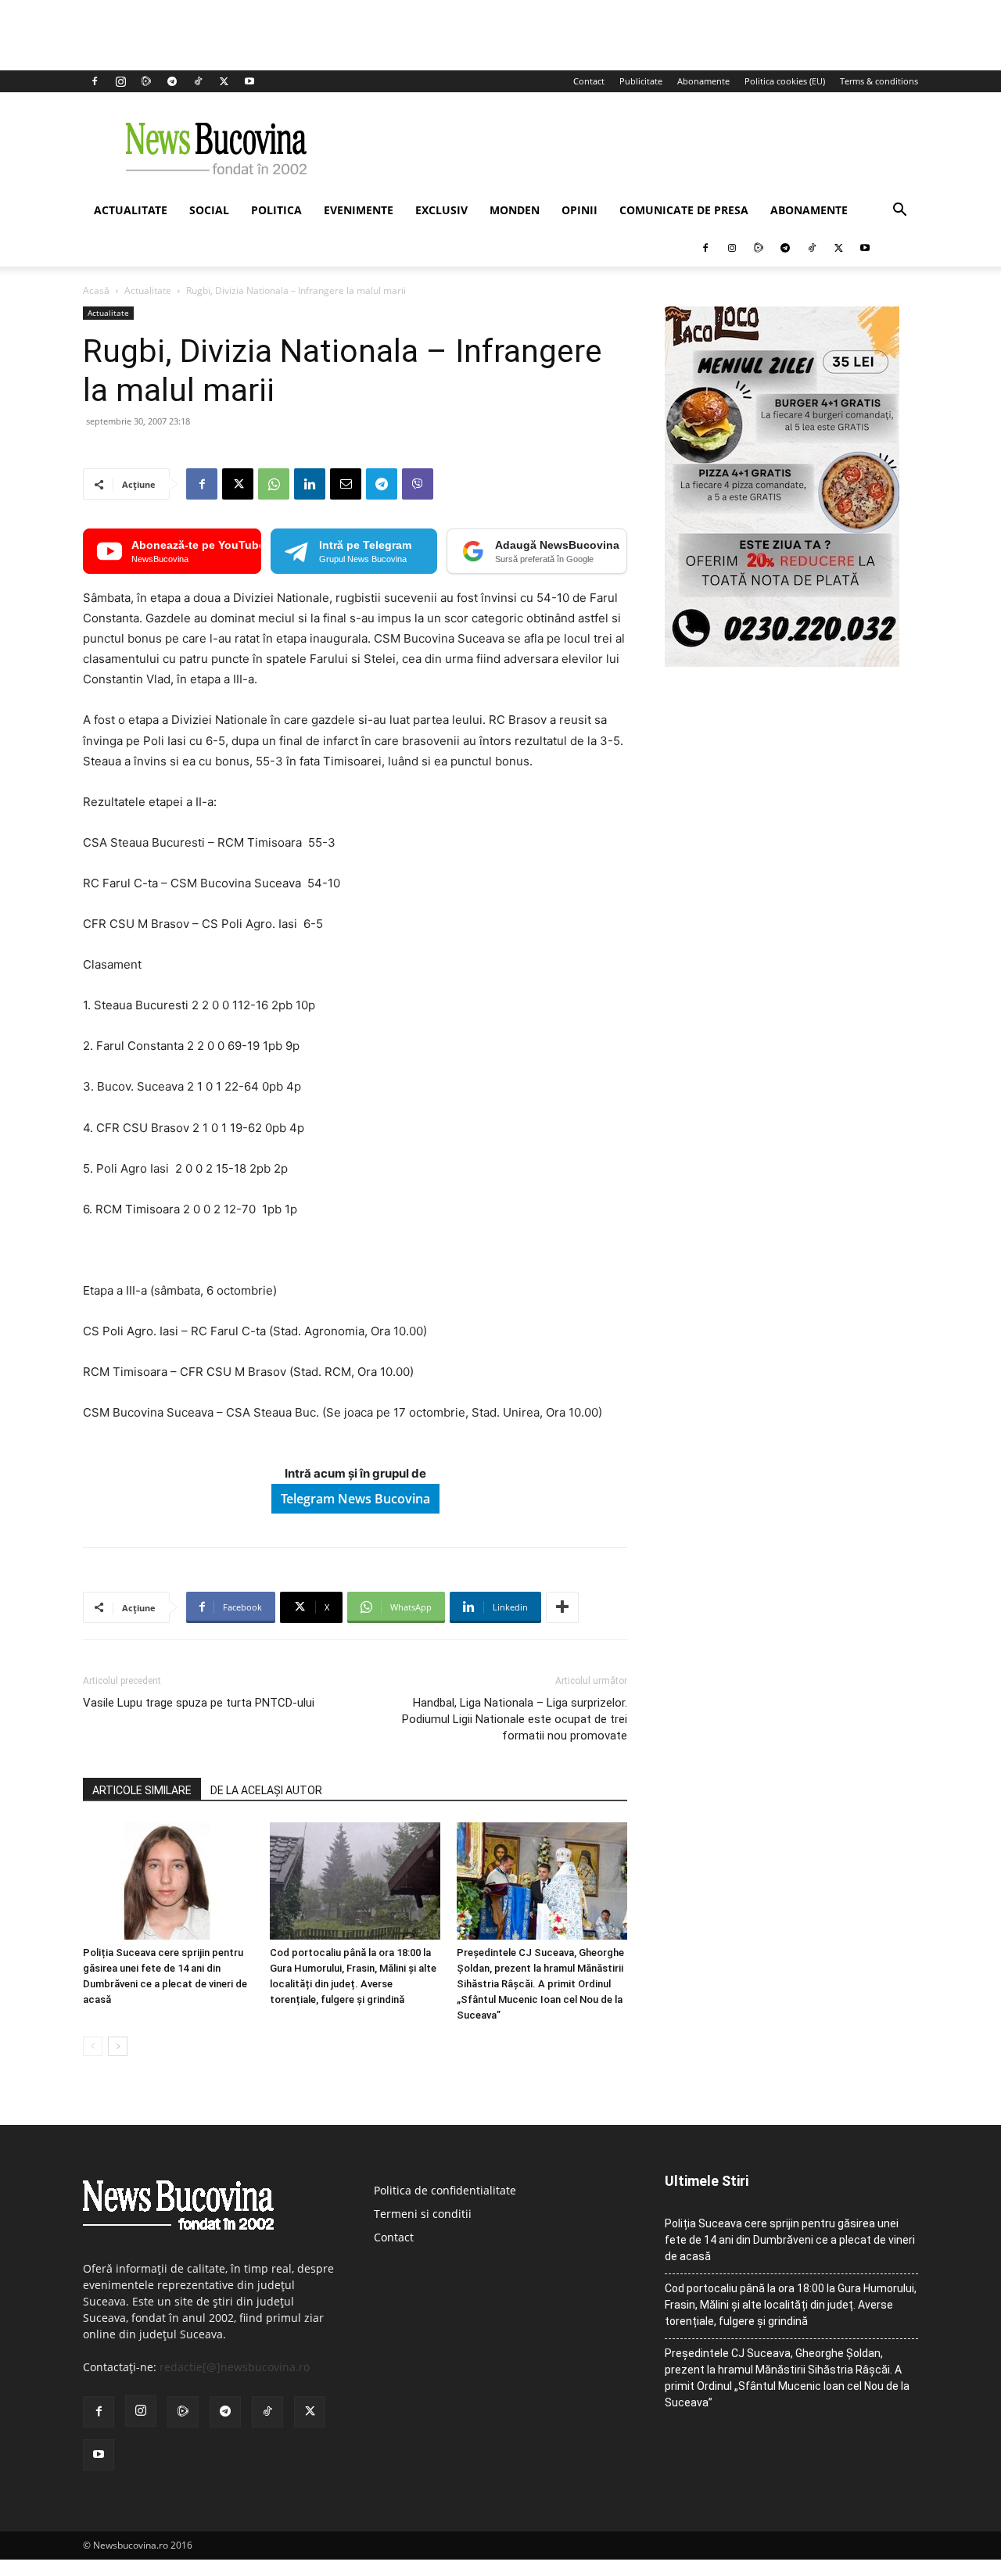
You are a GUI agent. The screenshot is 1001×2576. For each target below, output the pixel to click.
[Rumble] (146, 81)
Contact (589, 81)
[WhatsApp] (274, 484)
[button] (899, 211)
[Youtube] (249, 81)
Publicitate (641, 81)
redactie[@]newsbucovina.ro (235, 2367)
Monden (515, 210)
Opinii (579, 210)
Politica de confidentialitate (445, 2190)
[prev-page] (93, 2046)
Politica (276, 210)
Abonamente (703, 81)
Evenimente (359, 210)
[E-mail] (346, 484)
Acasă (96, 290)
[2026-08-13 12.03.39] (782, 663)
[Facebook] (95, 81)
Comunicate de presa (684, 210)
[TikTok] (198, 81)
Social (209, 210)
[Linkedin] (310, 484)
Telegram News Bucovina (355, 1499)
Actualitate (131, 210)
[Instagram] (120, 81)
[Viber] (418, 484)
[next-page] (118, 2046)
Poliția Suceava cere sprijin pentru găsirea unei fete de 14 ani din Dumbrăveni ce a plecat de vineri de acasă (790, 2240)
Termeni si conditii (423, 2214)
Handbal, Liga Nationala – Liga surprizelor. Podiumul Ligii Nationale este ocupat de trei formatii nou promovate (515, 1719)
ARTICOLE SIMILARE (142, 1790)
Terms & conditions (879, 81)
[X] (224, 81)
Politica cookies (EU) (785, 81)
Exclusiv (441, 210)
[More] (562, 1607)
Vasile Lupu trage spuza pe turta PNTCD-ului (199, 1703)
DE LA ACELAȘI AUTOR (266, 1790)
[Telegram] (172, 81)
